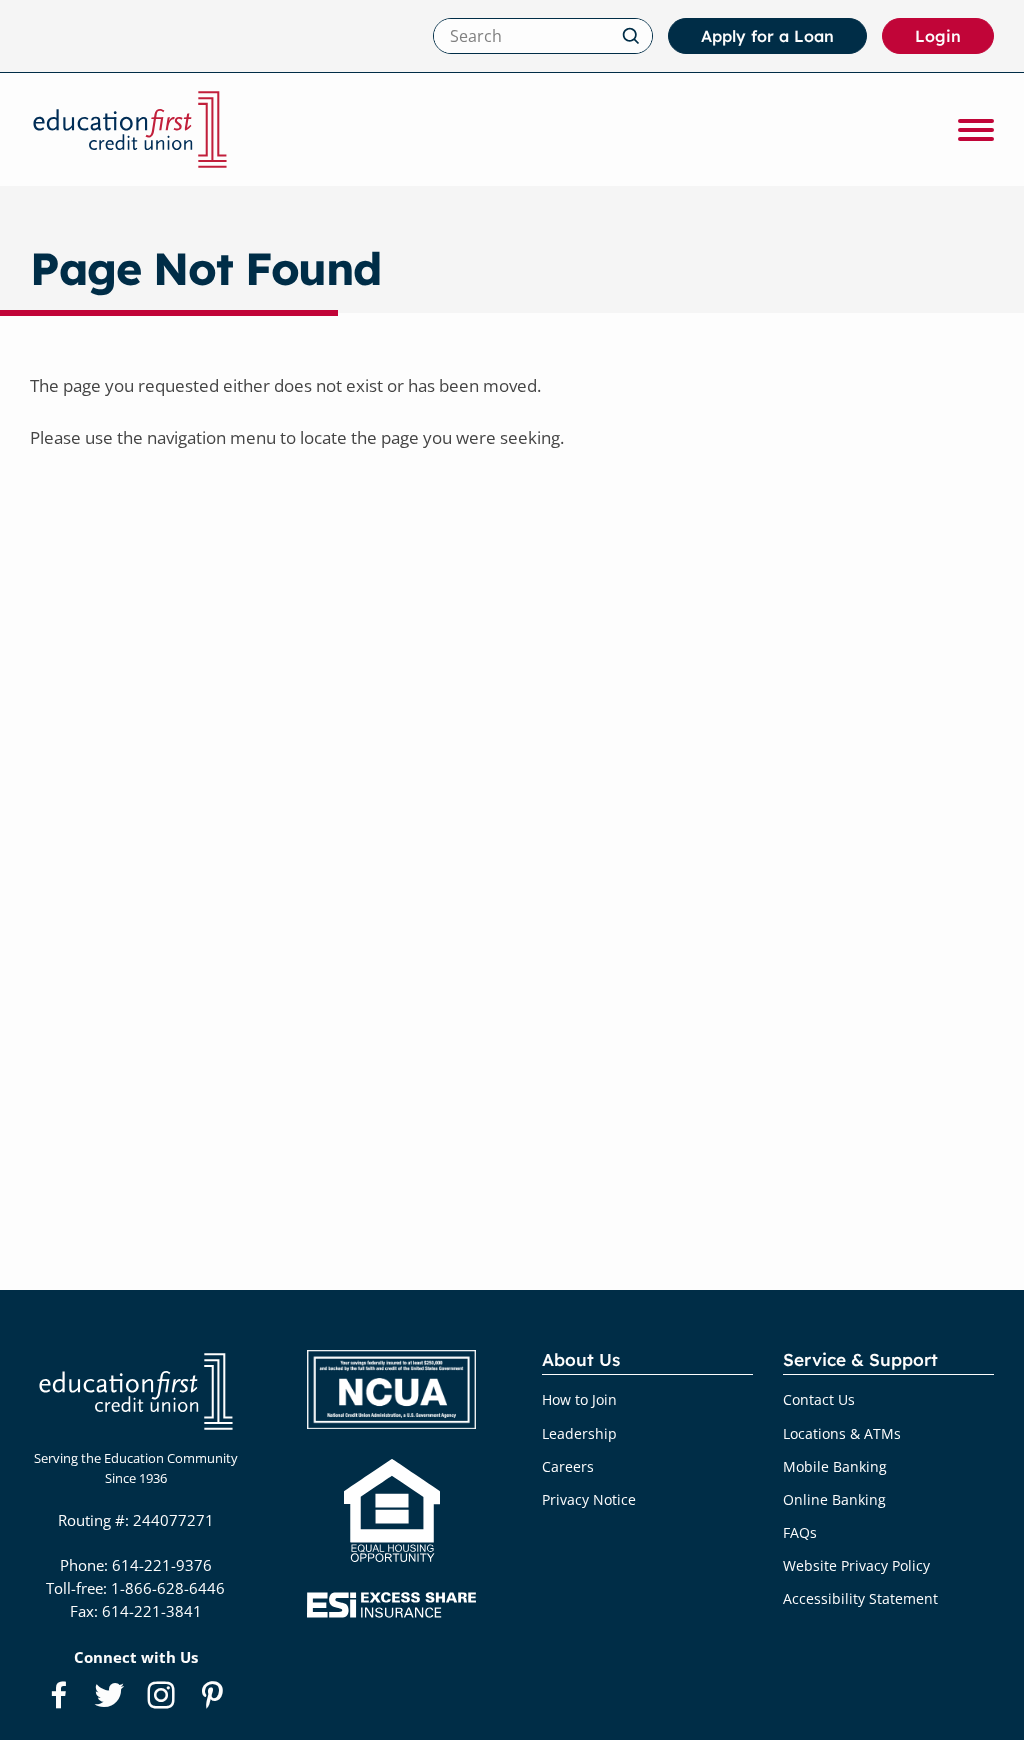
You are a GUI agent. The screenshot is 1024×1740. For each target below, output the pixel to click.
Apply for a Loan (767, 36)
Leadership (579, 1433)
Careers (568, 1466)
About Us (581, 1360)
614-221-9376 (162, 1565)
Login (954, 40)
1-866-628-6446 (168, 1588)
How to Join (579, 1399)
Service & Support (860, 1360)
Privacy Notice (589, 1499)
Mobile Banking (835, 1466)
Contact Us (819, 1399)
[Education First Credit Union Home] (130, 129)
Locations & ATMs (842, 1433)
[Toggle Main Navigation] (976, 130)
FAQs (800, 1532)
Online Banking (834, 1499)
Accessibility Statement (860, 1598)
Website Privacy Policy (856, 1565)
